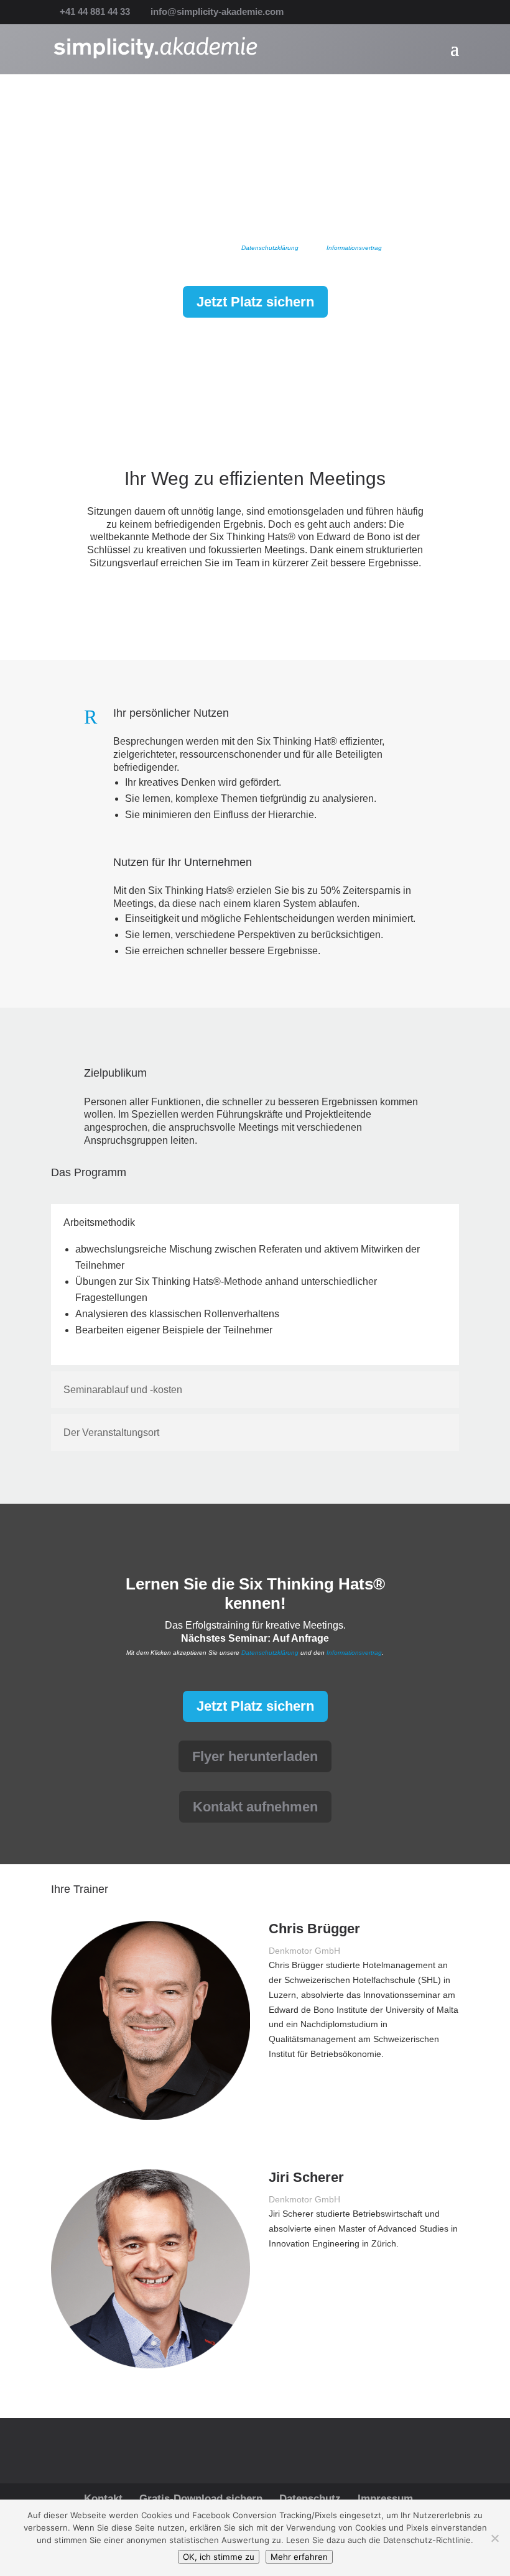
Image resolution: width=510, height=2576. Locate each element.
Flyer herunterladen (255, 1756)
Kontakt (103, 2499)
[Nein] (494, 2538)
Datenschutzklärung (269, 248)
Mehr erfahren (299, 2557)
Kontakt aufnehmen (255, 1807)
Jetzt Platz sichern (255, 302)
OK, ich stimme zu (219, 2557)
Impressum (385, 2499)
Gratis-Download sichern (201, 2499)
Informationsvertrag (354, 248)
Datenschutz (310, 2499)
